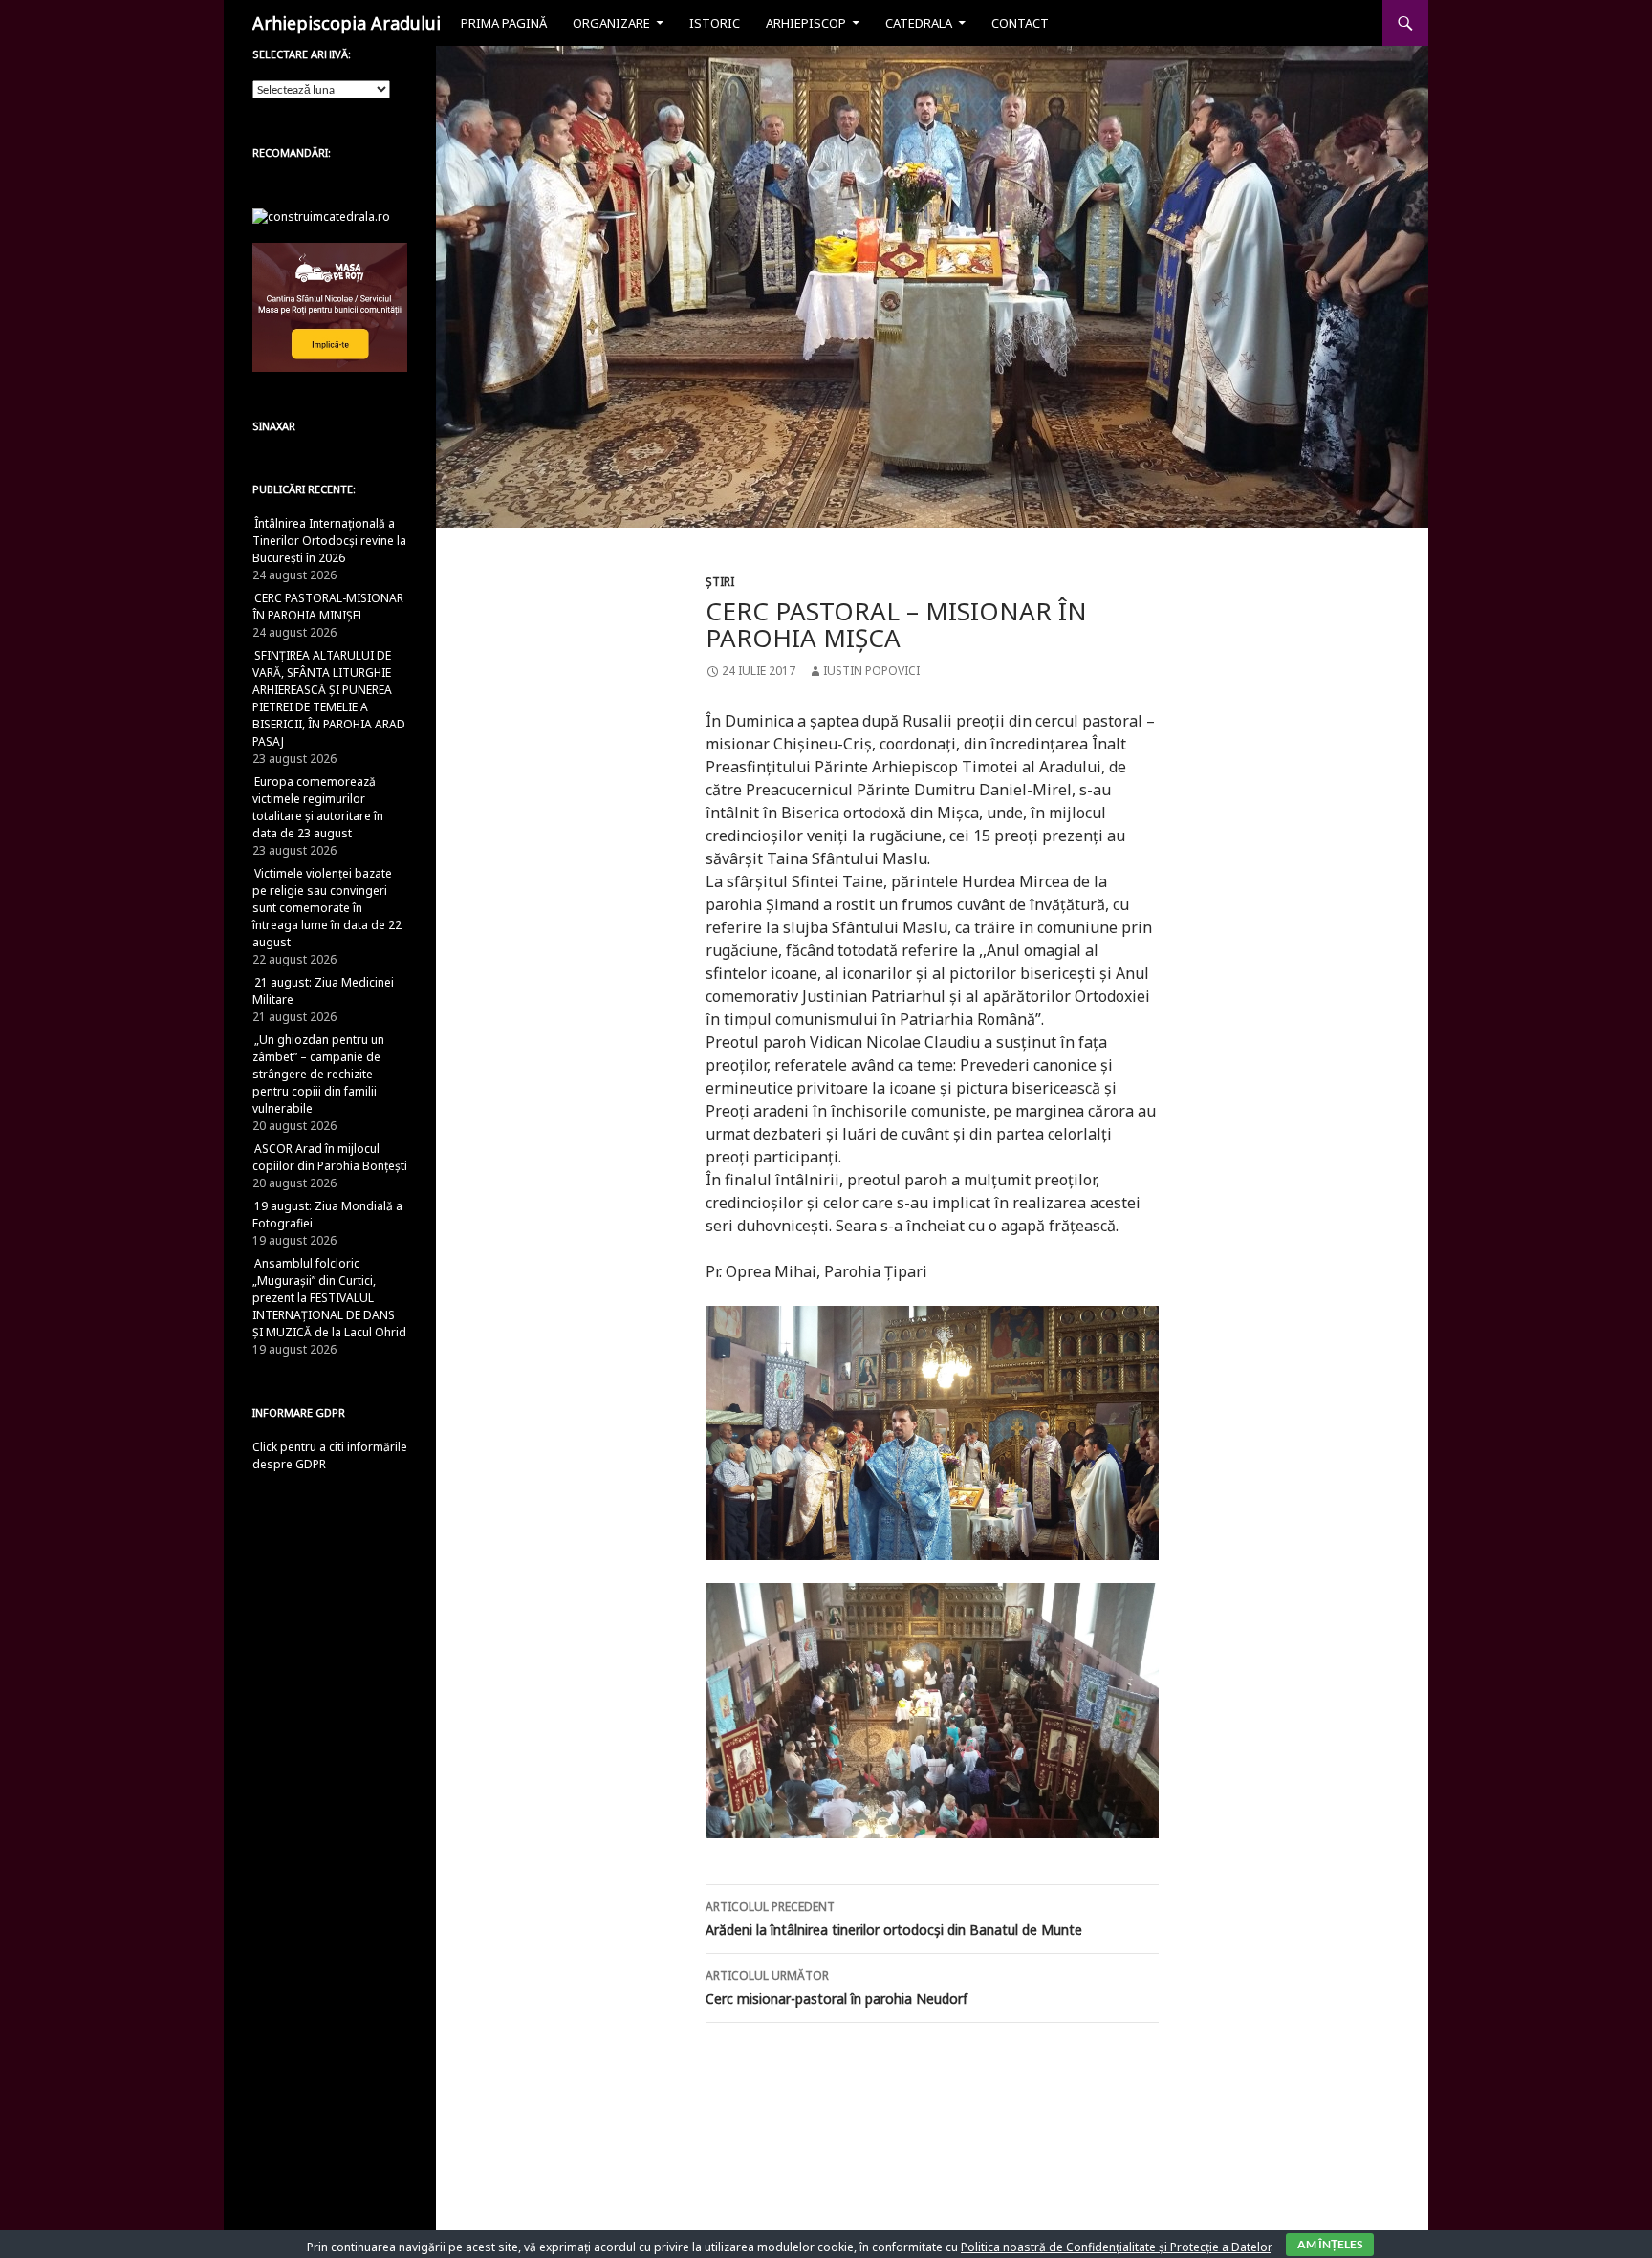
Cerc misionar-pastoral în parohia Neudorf (837, 1987)
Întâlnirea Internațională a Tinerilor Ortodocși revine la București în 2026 (329, 541)
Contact (1020, 23)
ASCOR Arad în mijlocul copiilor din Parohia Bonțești (330, 1157)
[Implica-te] (330, 306)
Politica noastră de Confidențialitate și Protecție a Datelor (1116, 2247)
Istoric (715, 23)
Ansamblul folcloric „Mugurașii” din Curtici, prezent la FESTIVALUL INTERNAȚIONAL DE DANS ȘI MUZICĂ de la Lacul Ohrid (329, 1298)
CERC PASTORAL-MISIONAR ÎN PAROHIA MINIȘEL (328, 607)
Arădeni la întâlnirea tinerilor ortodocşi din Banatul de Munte (894, 1919)
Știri (720, 582)
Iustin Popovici (871, 671)
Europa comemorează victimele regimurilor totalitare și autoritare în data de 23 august (318, 807)
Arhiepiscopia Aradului (347, 23)
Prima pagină (504, 23)
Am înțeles (1330, 2244)
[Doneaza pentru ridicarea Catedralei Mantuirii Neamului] (321, 216)
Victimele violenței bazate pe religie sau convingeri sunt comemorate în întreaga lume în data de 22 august (327, 908)
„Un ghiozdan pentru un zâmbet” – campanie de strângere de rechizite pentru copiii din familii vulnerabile (318, 1074)
